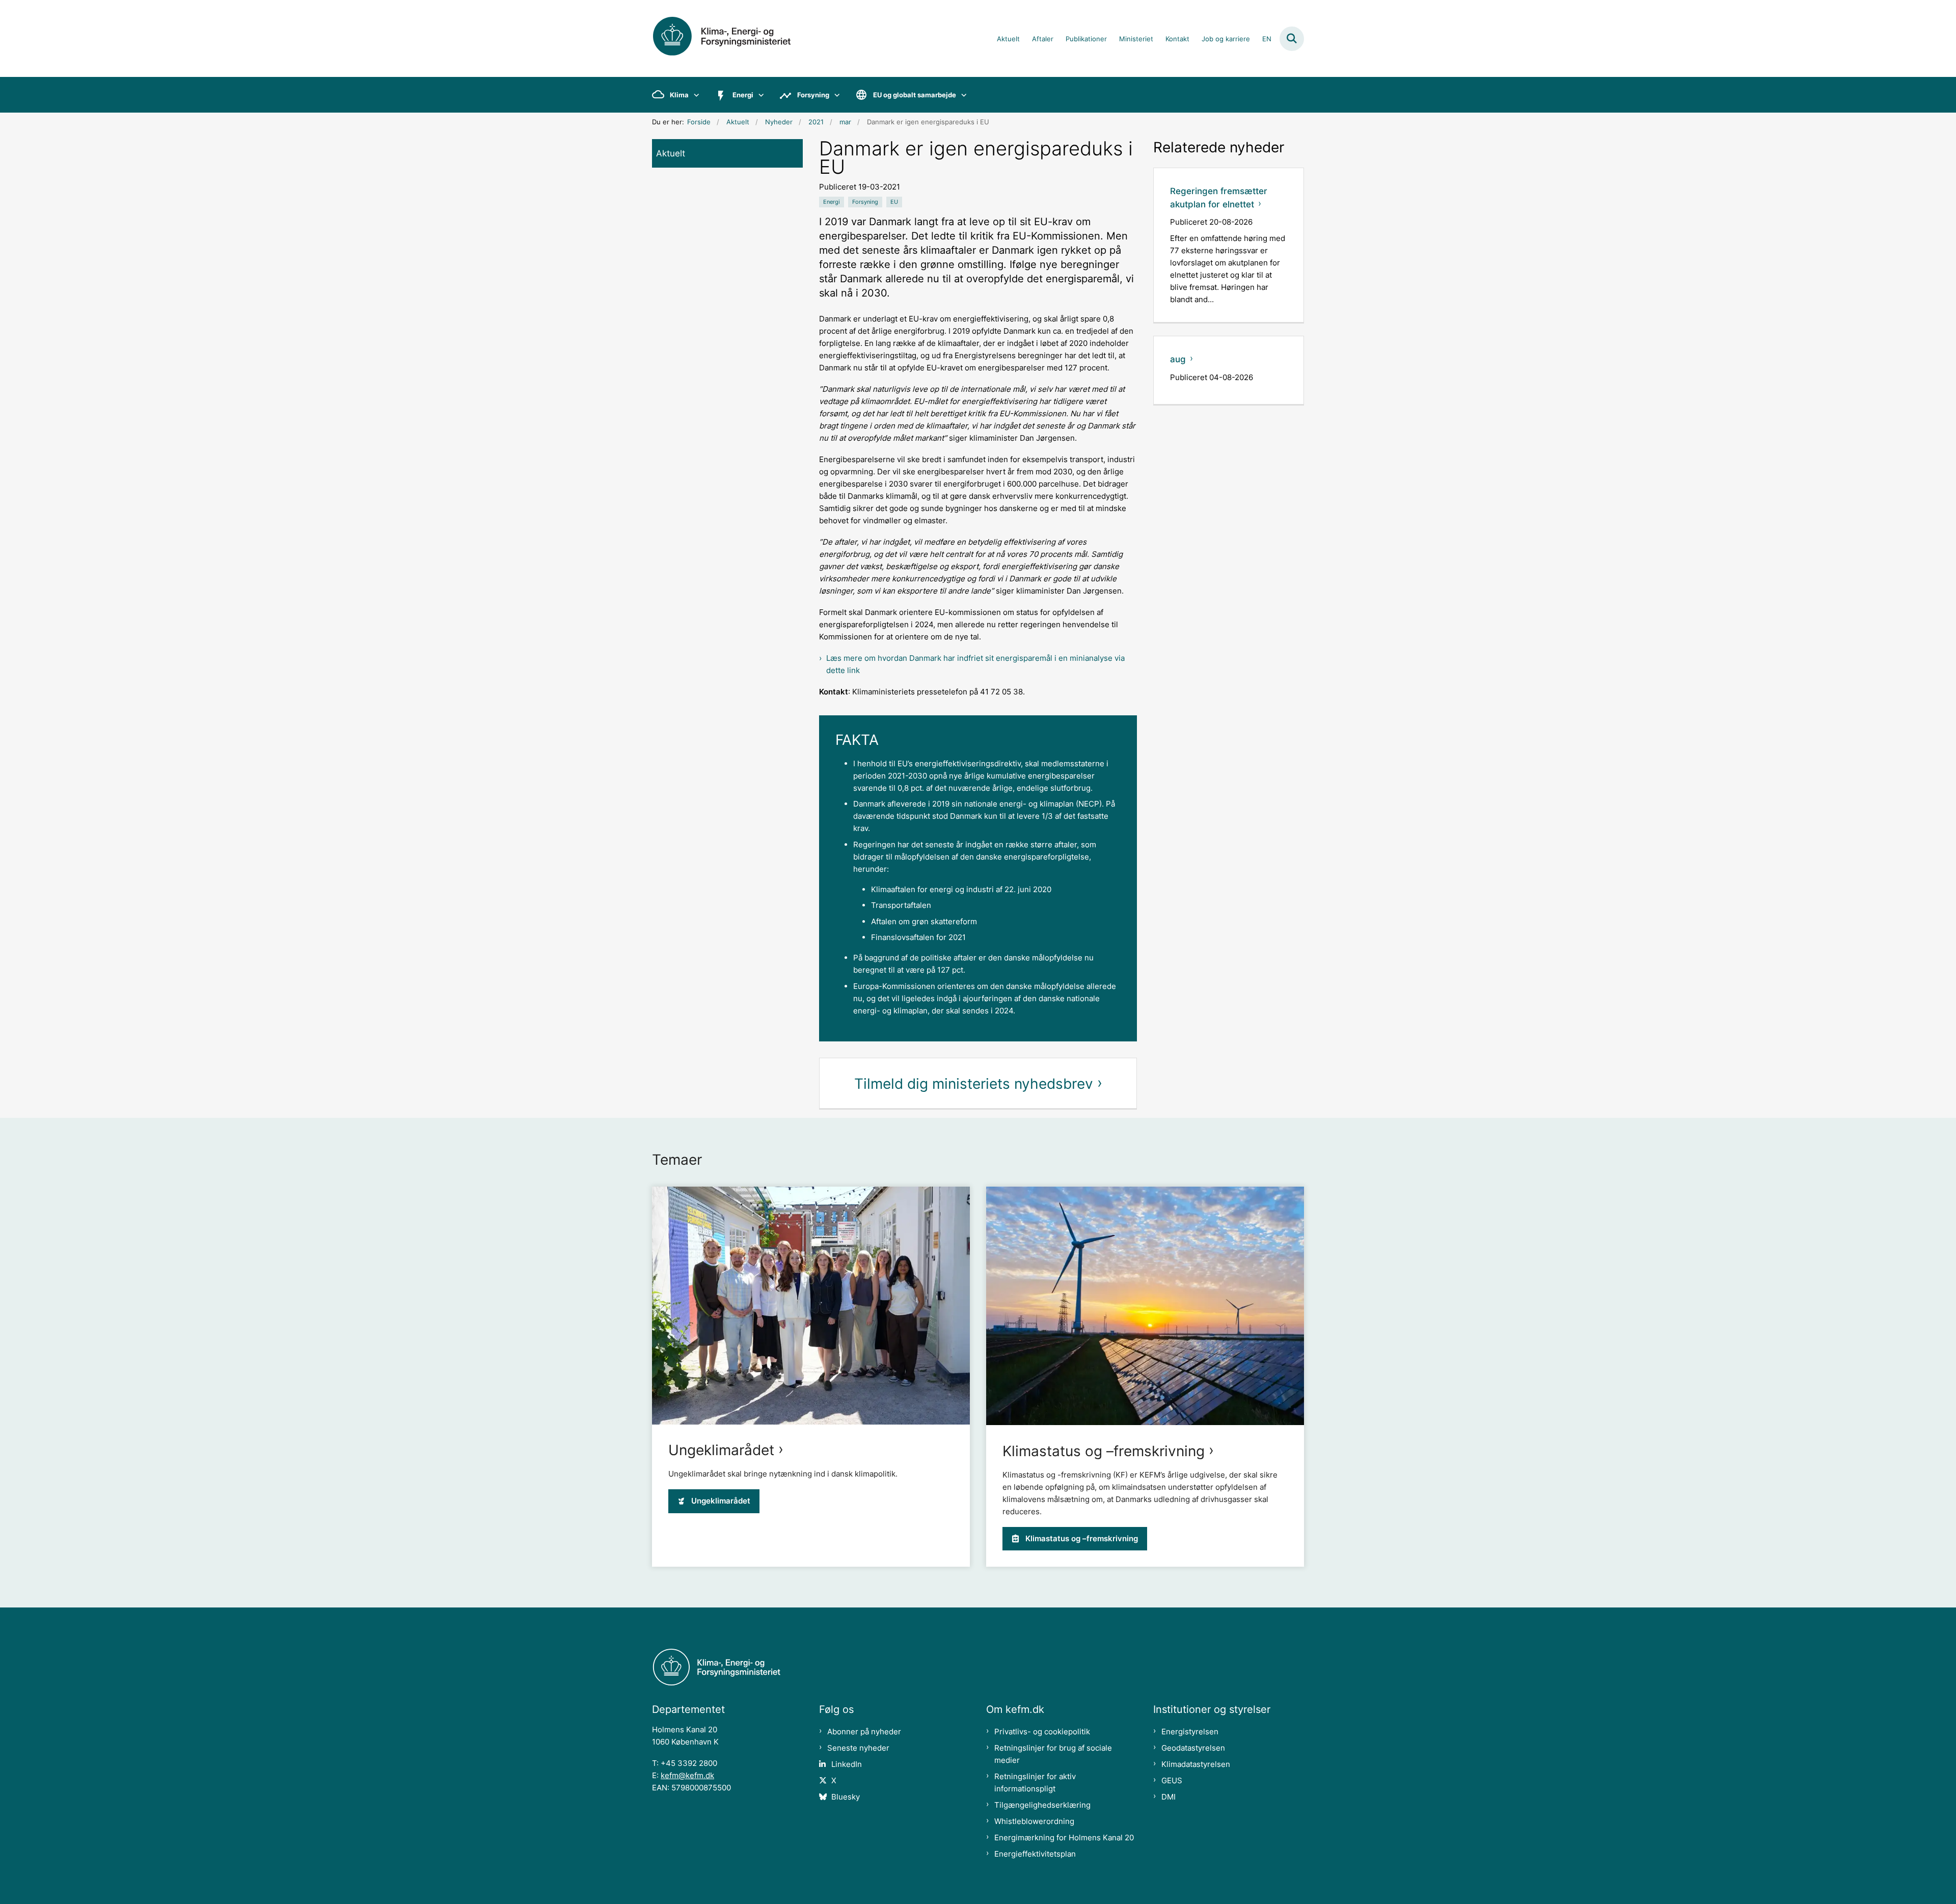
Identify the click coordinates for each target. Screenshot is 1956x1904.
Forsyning (813, 95)
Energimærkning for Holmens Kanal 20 (1064, 1838)
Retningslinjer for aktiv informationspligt (1035, 1782)
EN (1267, 39)
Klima (679, 95)
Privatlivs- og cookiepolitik (1042, 1732)
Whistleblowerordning (1034, 1821)
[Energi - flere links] (759, 95)
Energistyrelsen (1190, 1732)
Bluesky (846, 1797)
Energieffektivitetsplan (1035, 1854)
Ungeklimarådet (721, 1450)
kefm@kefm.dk (687, 1775)
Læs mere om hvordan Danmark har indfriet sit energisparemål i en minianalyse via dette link (975, 664)
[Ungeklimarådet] (811, 1306)
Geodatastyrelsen (1193, 1748)
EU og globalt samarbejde (915, 95)
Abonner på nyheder (864, 1732)
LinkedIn (847, 1764)
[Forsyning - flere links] (835, 95)
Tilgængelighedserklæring (1042, 1805)
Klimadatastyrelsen (1196, 1764)
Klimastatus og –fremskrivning (1104, 1451)
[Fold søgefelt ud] (1292, 39)
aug (1178, 359)
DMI (1169, 1797)
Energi (743, 95)
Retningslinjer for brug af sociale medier (1053, 1754)
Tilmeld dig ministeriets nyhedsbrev (974, 1084)
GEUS (1172, 1780)
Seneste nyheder (858, 1748)
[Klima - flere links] (694, 95)
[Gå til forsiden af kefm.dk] (733, 38)
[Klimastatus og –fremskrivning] (1145, 1306)
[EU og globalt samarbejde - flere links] (961, 95)
